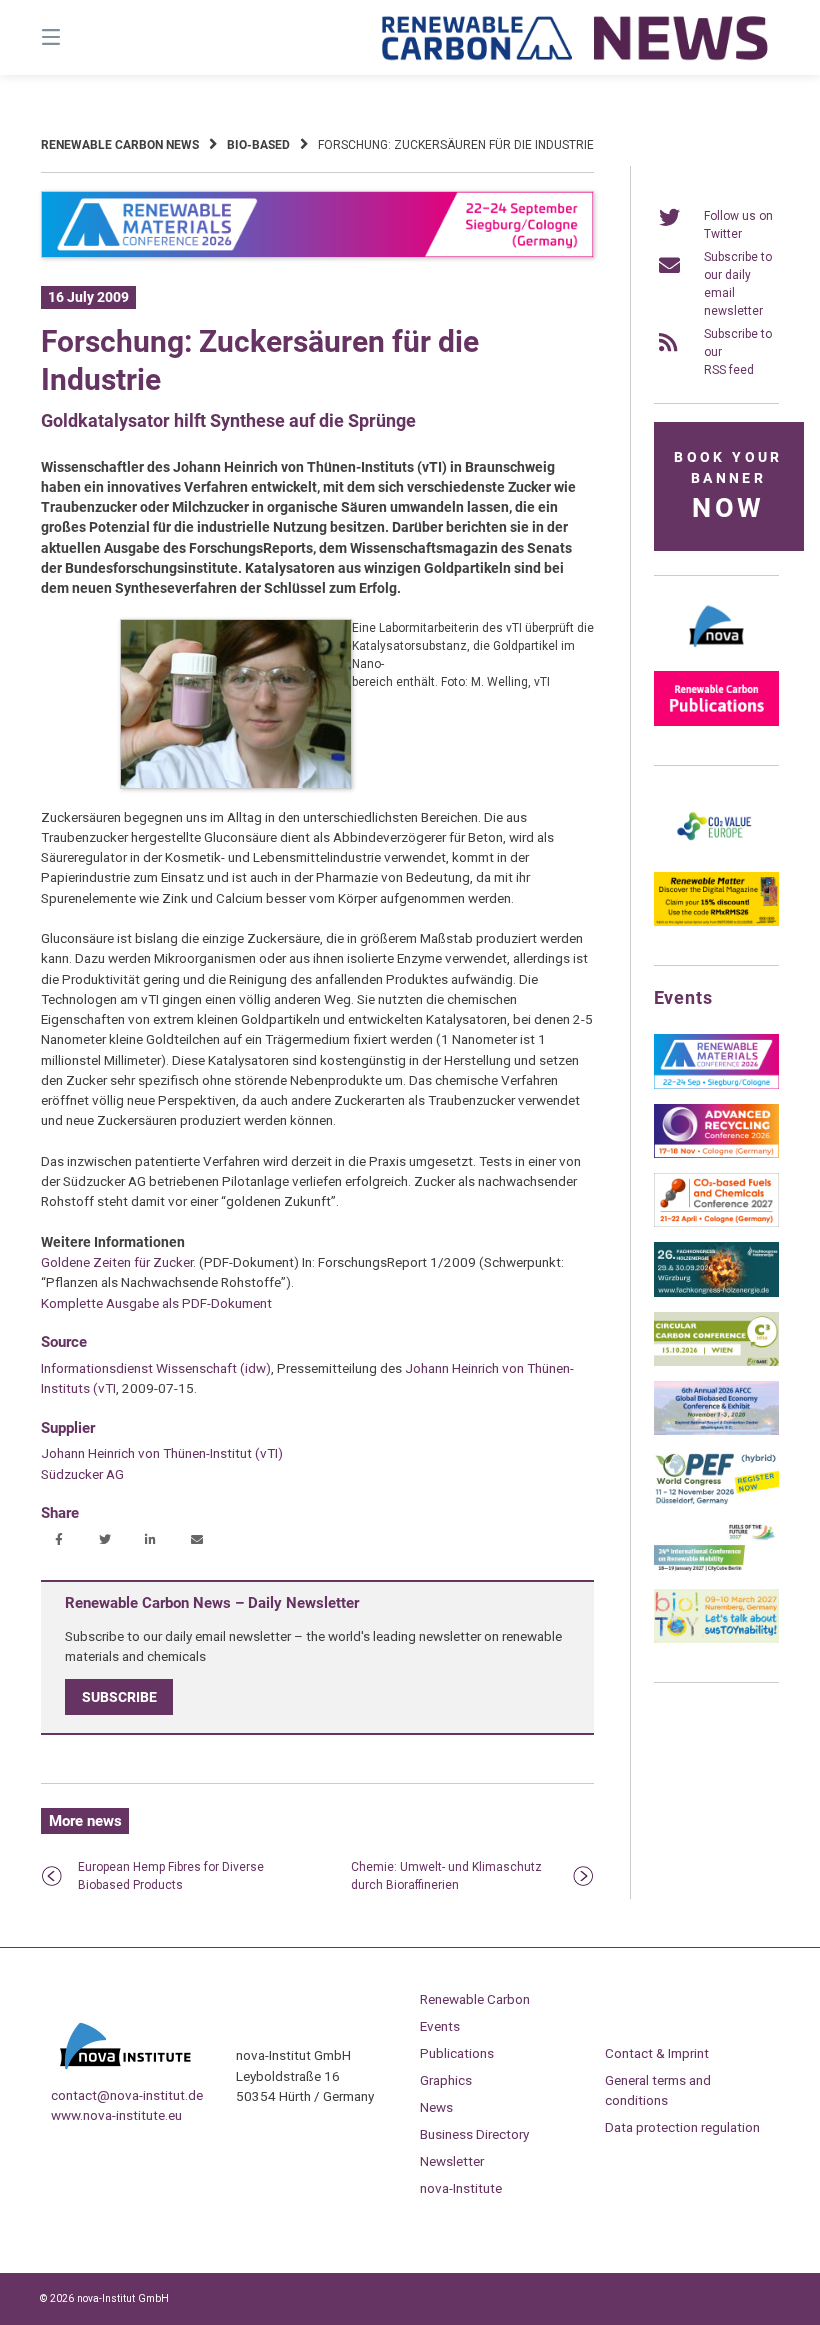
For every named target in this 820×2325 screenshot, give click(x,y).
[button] (58, 1540)
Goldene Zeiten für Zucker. (118, 1262)
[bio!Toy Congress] (716, 1639)
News (436, 2107)
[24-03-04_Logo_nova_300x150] (716, 652)
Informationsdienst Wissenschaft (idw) (156, 1368)
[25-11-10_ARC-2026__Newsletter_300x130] (716, 1154)
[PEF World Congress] (716, 1501)
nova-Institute (461, 2188)
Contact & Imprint (657, 2053)
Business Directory (474, 2134)
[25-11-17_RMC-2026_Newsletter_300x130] (716, 1085)
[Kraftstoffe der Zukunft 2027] (716, 1570)
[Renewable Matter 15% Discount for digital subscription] (716, 922)
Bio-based (258, 145)
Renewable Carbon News (120, 145)
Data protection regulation (682, 2127)
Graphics (446, 2080)
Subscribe (119, 1697)
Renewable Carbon (475, 1999)
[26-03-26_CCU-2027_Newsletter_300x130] (716, 1223)
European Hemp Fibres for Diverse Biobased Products (171, 1876)
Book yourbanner (728, 486)
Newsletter (452, 2161)
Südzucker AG (82, 1474)
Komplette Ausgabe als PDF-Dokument (156, 1303)
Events (440, 2026)
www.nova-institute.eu (116, 2115)
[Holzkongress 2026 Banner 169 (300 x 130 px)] (716, 1293)
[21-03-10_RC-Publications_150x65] (716, 722)
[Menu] (86, 37)
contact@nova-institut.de (127, 2095)
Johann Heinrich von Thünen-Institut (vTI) (162, 1453)
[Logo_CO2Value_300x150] (716, 853)
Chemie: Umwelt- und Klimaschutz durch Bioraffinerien (446, 1876)
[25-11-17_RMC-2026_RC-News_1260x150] (317, 254)
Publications (457, 2053)
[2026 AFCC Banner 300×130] (716, 1431)
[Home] (576, 37)
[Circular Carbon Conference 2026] (716, 1362)
